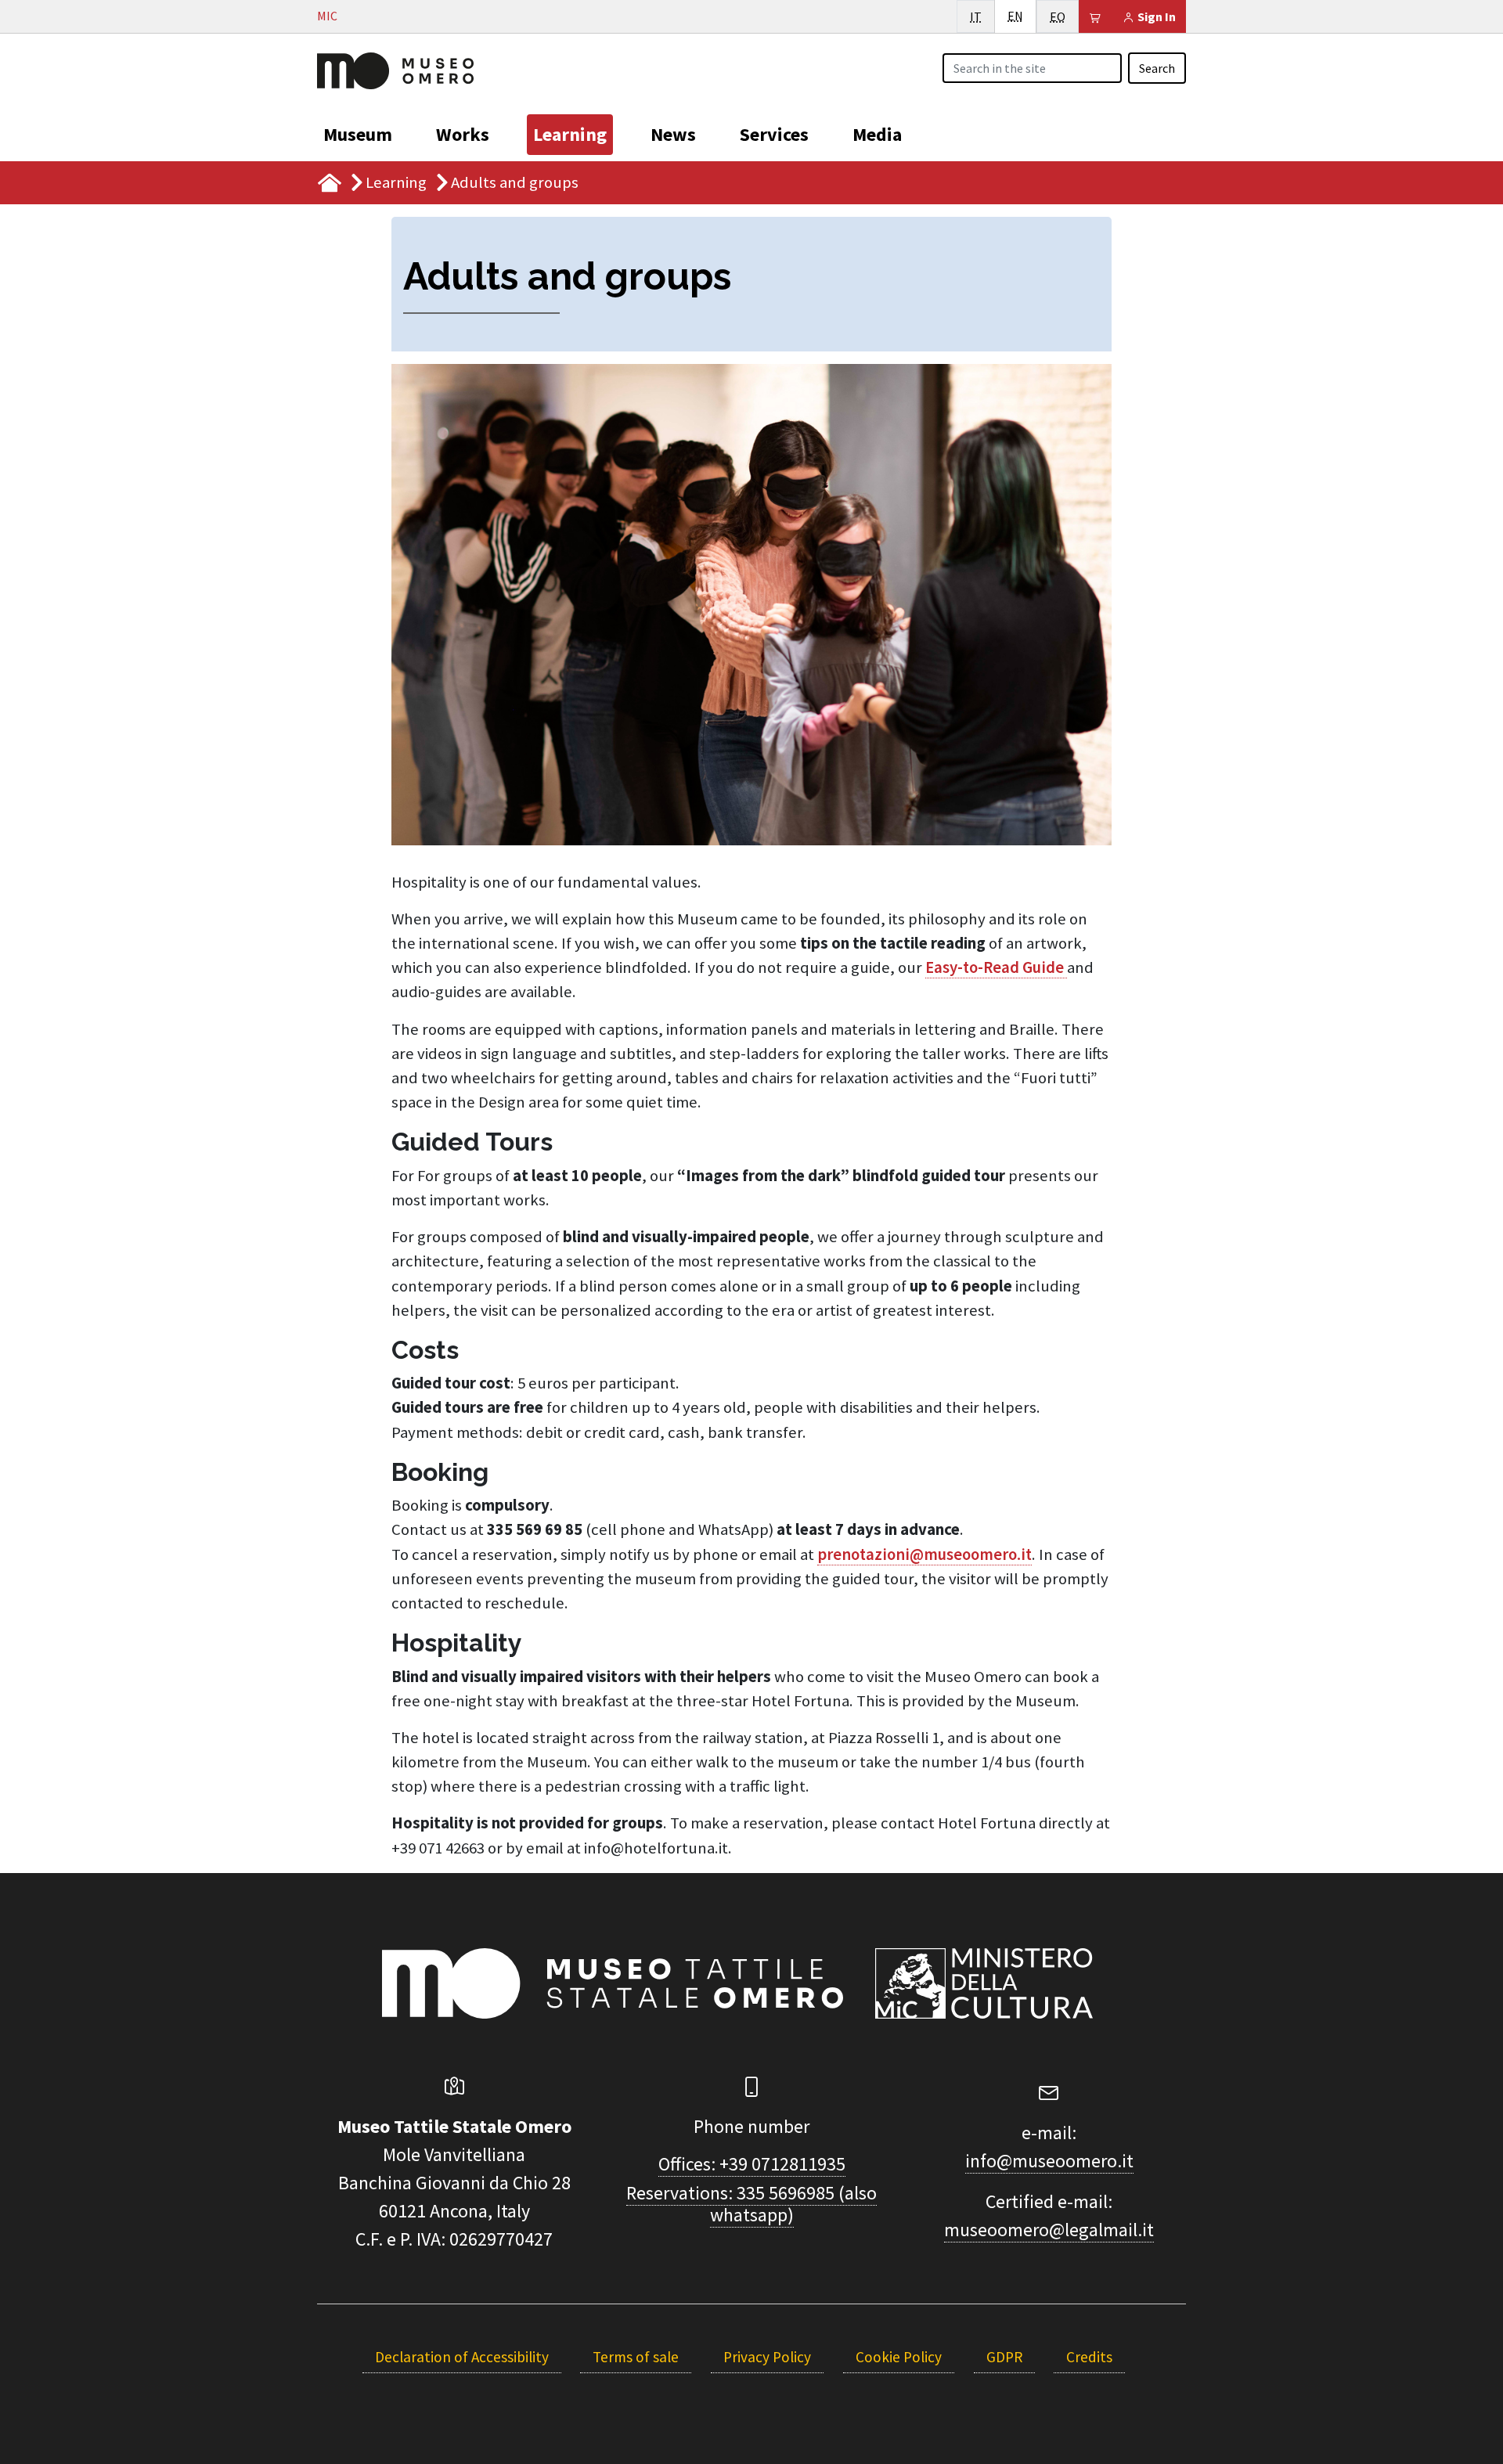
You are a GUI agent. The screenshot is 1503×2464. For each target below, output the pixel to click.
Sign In (1155, 16)
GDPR (1004, 2357)
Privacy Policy (767, 2357)
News (673, 134)
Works (463, 134)
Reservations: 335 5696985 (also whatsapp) (751, 2204)
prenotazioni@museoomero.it (925, 1554)
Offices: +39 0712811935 (752, 2164)
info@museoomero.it (1049, 2161)
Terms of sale (636, 2357)
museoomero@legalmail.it (1049, 2230)
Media (877, 134)
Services (774, 134)
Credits (1089, 2357)
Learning (570, 134)
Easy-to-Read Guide (996, 967)
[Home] (395, 69)
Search (1157, 68)
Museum (358, 134)
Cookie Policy (899, 2357)
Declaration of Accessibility (462, 2357)
